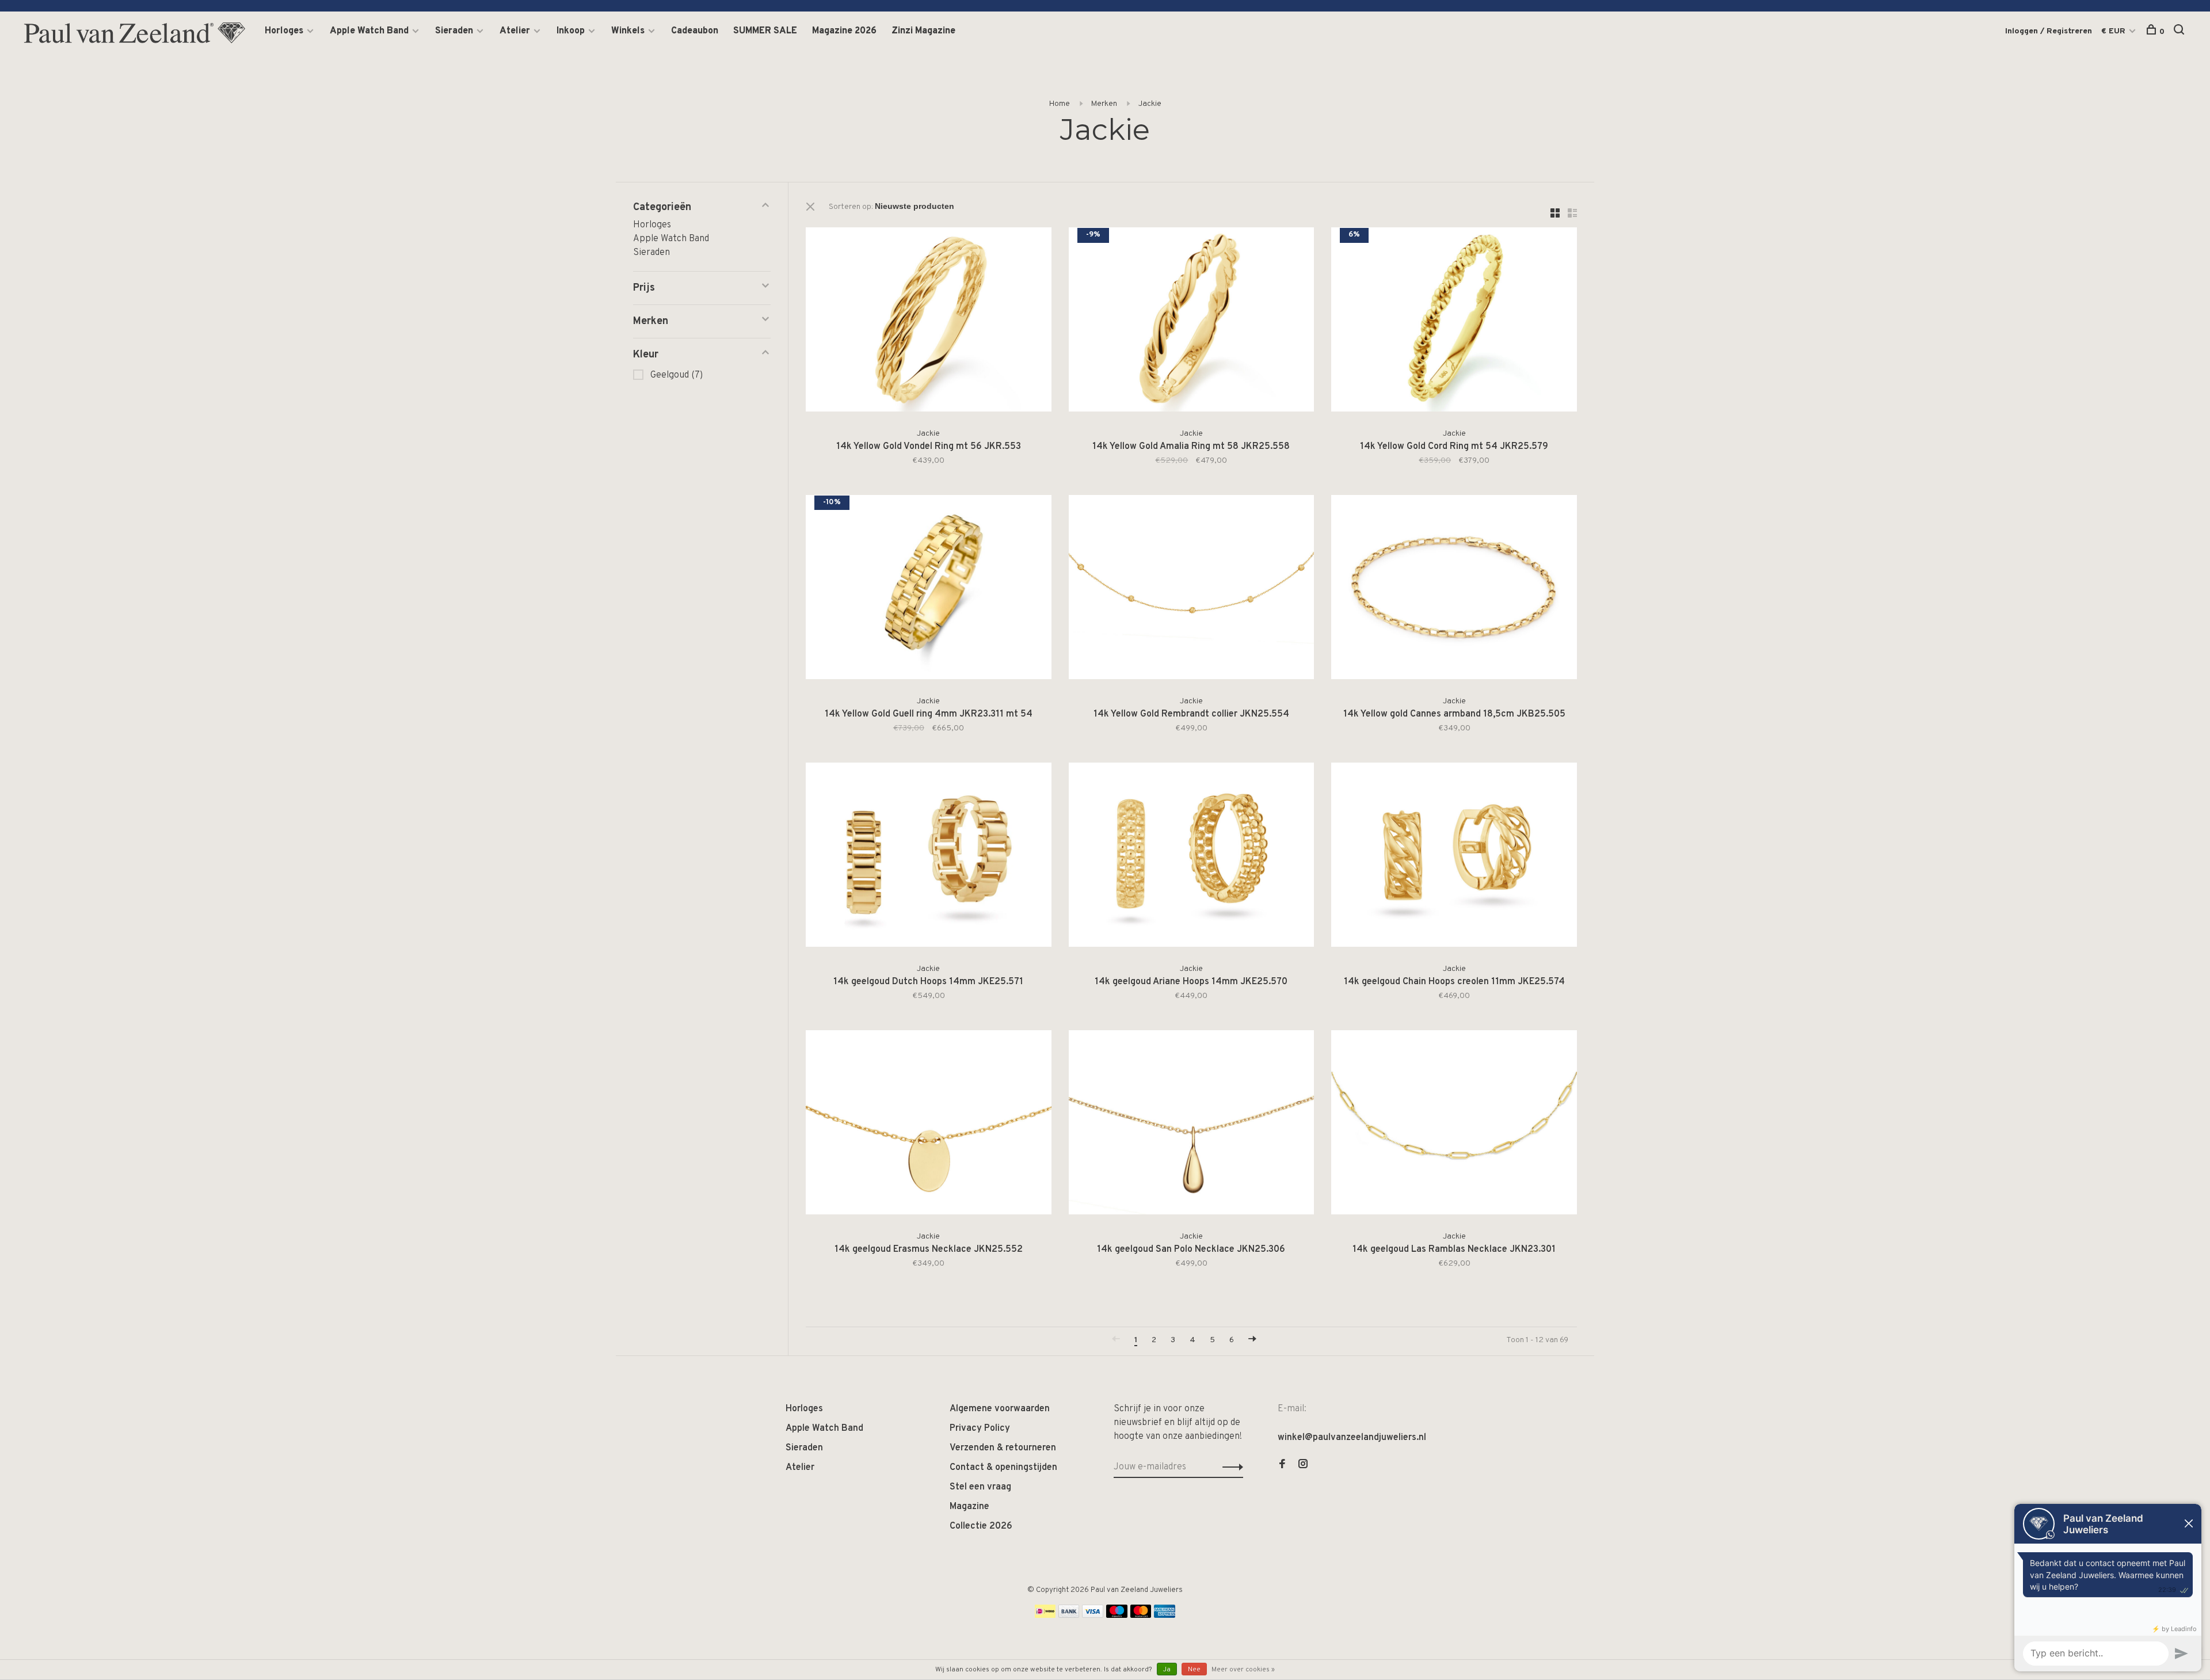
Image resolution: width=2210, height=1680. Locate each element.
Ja (1167, 1670)
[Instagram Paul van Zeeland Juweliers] (1303, 1465)
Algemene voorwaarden (1000, 1409)
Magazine (969, 1507)
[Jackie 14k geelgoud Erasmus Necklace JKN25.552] (929, 1125)
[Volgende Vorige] (1252, 1340)
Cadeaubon (695, 31)
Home (1060, 104)
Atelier (515, 31)
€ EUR (2114, 31)
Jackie (1150, 104)
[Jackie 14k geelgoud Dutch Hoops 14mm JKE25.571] (929, 857)
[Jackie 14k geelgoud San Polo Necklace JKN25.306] (1192, 1125)
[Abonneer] (1230, 1467)
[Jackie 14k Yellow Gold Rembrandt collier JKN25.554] (1192, 589)
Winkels (628, 31)
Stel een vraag (980, 1487)
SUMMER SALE (765, 31)
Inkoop (571, 31)
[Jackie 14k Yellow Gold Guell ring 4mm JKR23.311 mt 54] (929, 589)
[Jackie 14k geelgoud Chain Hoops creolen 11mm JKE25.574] (1454, 857)
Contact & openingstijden (1003, 1468)
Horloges (284, 31)
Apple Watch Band (369, 31)
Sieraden (454, 31)
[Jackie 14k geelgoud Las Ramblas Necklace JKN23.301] (1454, 1125)
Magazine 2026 (844, 31)
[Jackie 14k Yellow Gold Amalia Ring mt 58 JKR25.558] (1192, 322)
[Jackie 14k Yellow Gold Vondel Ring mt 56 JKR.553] (929, 322)
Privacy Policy (980, 1428)
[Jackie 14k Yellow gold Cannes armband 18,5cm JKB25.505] (1454, 589)
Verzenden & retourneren (1003, 1448)
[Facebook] (1282, 1465)
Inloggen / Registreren (2049, 31)
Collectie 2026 (981, 1526)
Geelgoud (677, 375)
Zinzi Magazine (923, 31)
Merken (1104, 104)
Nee (1194, 1670)
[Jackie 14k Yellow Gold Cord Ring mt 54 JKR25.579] (1454, 322)
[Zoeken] (2180, 32)
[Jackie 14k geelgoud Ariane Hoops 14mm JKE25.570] (1192, 857)
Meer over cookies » (1243, 1670)
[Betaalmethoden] (1045, 1616)
